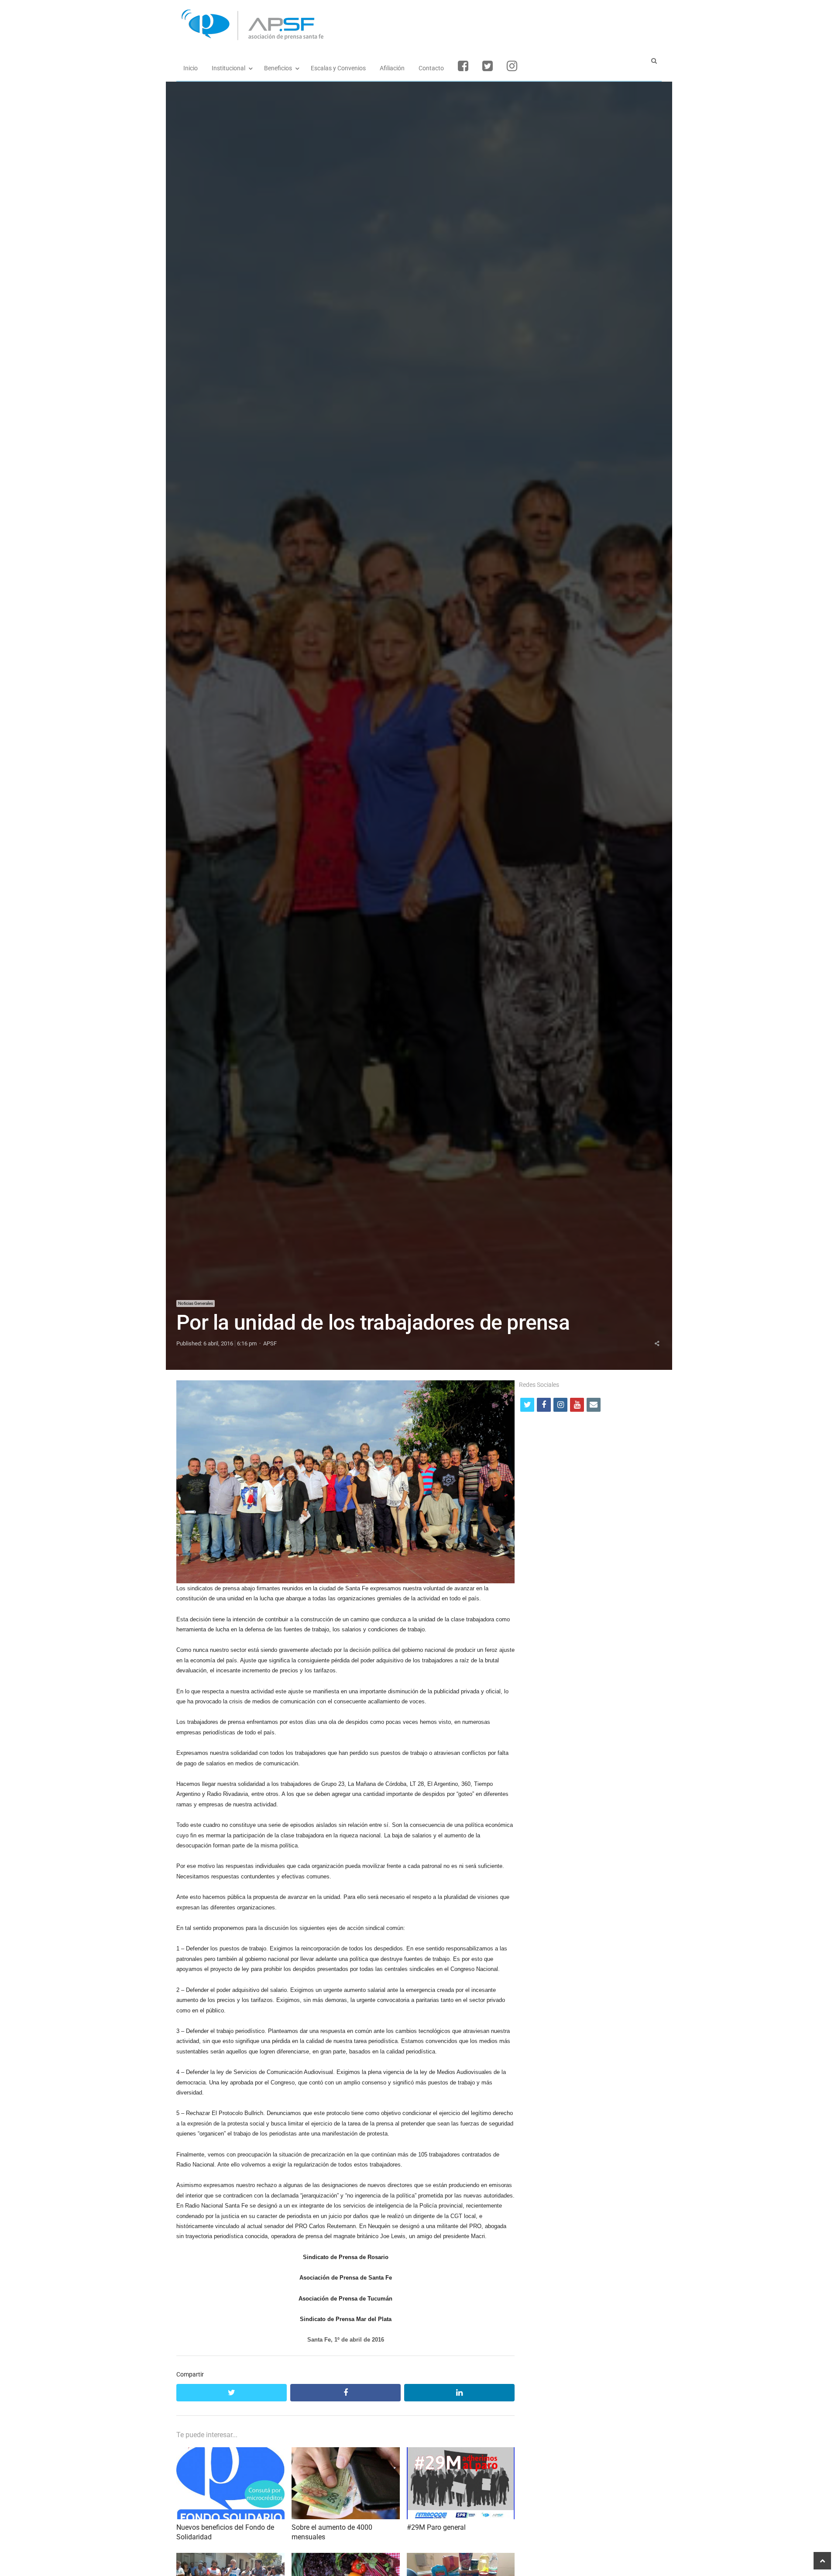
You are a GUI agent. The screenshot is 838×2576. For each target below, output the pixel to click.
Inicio (191, 68)
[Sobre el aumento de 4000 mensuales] (346, 2452)
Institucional (228, 68)
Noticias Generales (196, 1303)
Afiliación (392, 68)
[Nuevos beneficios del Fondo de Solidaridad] (230, 2452)
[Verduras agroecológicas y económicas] (346, 2558)
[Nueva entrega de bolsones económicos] (461, 2558)
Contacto (431, 68)
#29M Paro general (436, 2527)
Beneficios (278, 68)
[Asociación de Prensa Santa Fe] (419, 25)
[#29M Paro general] (461, 2452)
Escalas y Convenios (338, 68)
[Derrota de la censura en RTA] (230, 2558)
